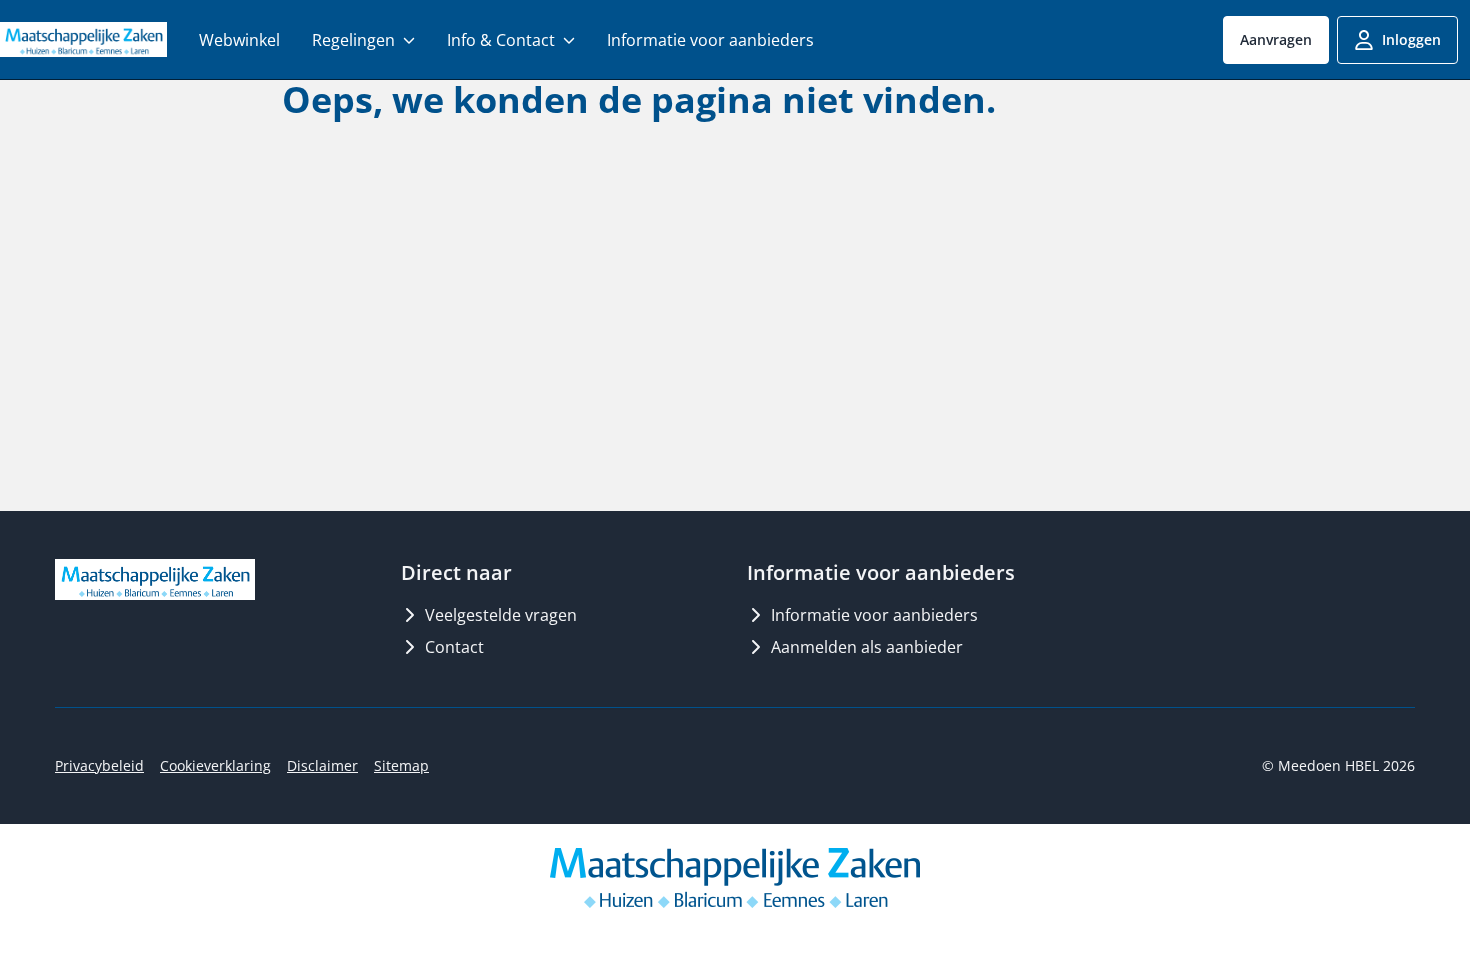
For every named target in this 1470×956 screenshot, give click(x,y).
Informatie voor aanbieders (710, 40)
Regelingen (353, 40)
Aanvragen (1276, 39)
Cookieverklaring (215, 765)
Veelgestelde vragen (501, 615)
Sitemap (401, 765)
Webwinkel (239, 40)
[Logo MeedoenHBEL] (83, 39)
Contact (454, 647)
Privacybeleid (99, 765)
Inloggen (1411, 39)
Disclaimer (322, 765)
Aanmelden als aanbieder (867, 647)
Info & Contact (501, 40)
